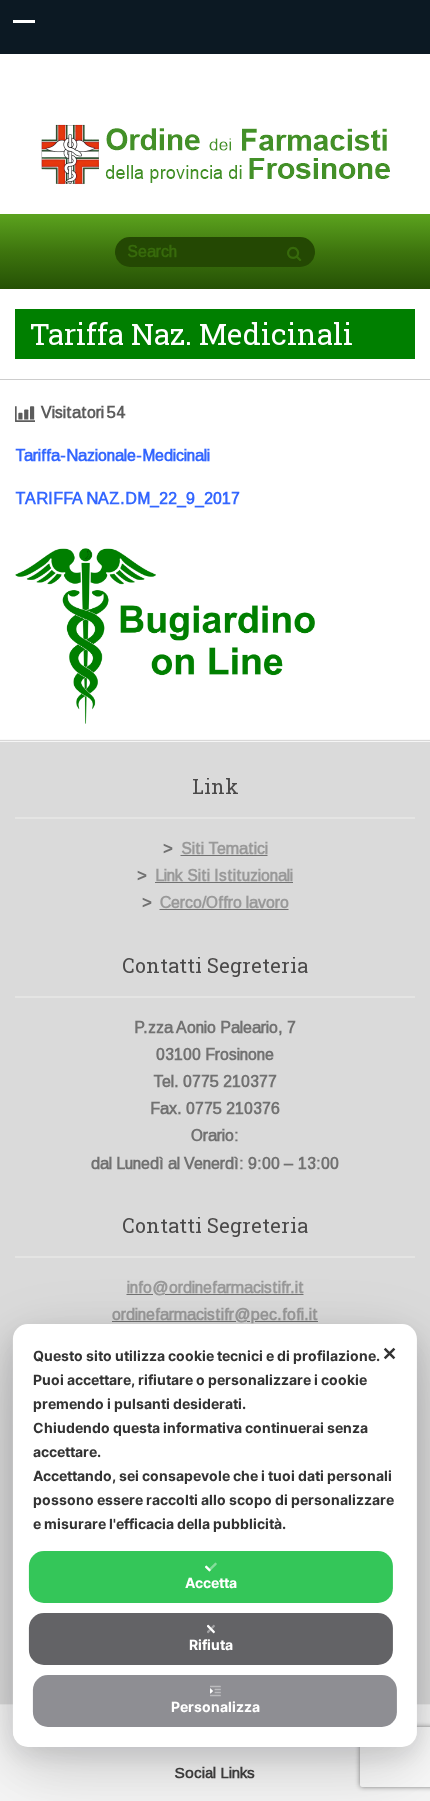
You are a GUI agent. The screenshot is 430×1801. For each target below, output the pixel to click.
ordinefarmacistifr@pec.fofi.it (215, 1314)
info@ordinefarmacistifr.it (215, 1287)
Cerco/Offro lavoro (224, 902)
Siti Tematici (224, 848)
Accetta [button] (211, 1582)
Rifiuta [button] (211, 1644)
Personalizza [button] (215, 1706)
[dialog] (215, 1535)
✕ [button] (389, 1353)
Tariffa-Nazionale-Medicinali (112, 455)
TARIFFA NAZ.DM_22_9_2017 (127, 498)
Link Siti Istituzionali (224, 875)
